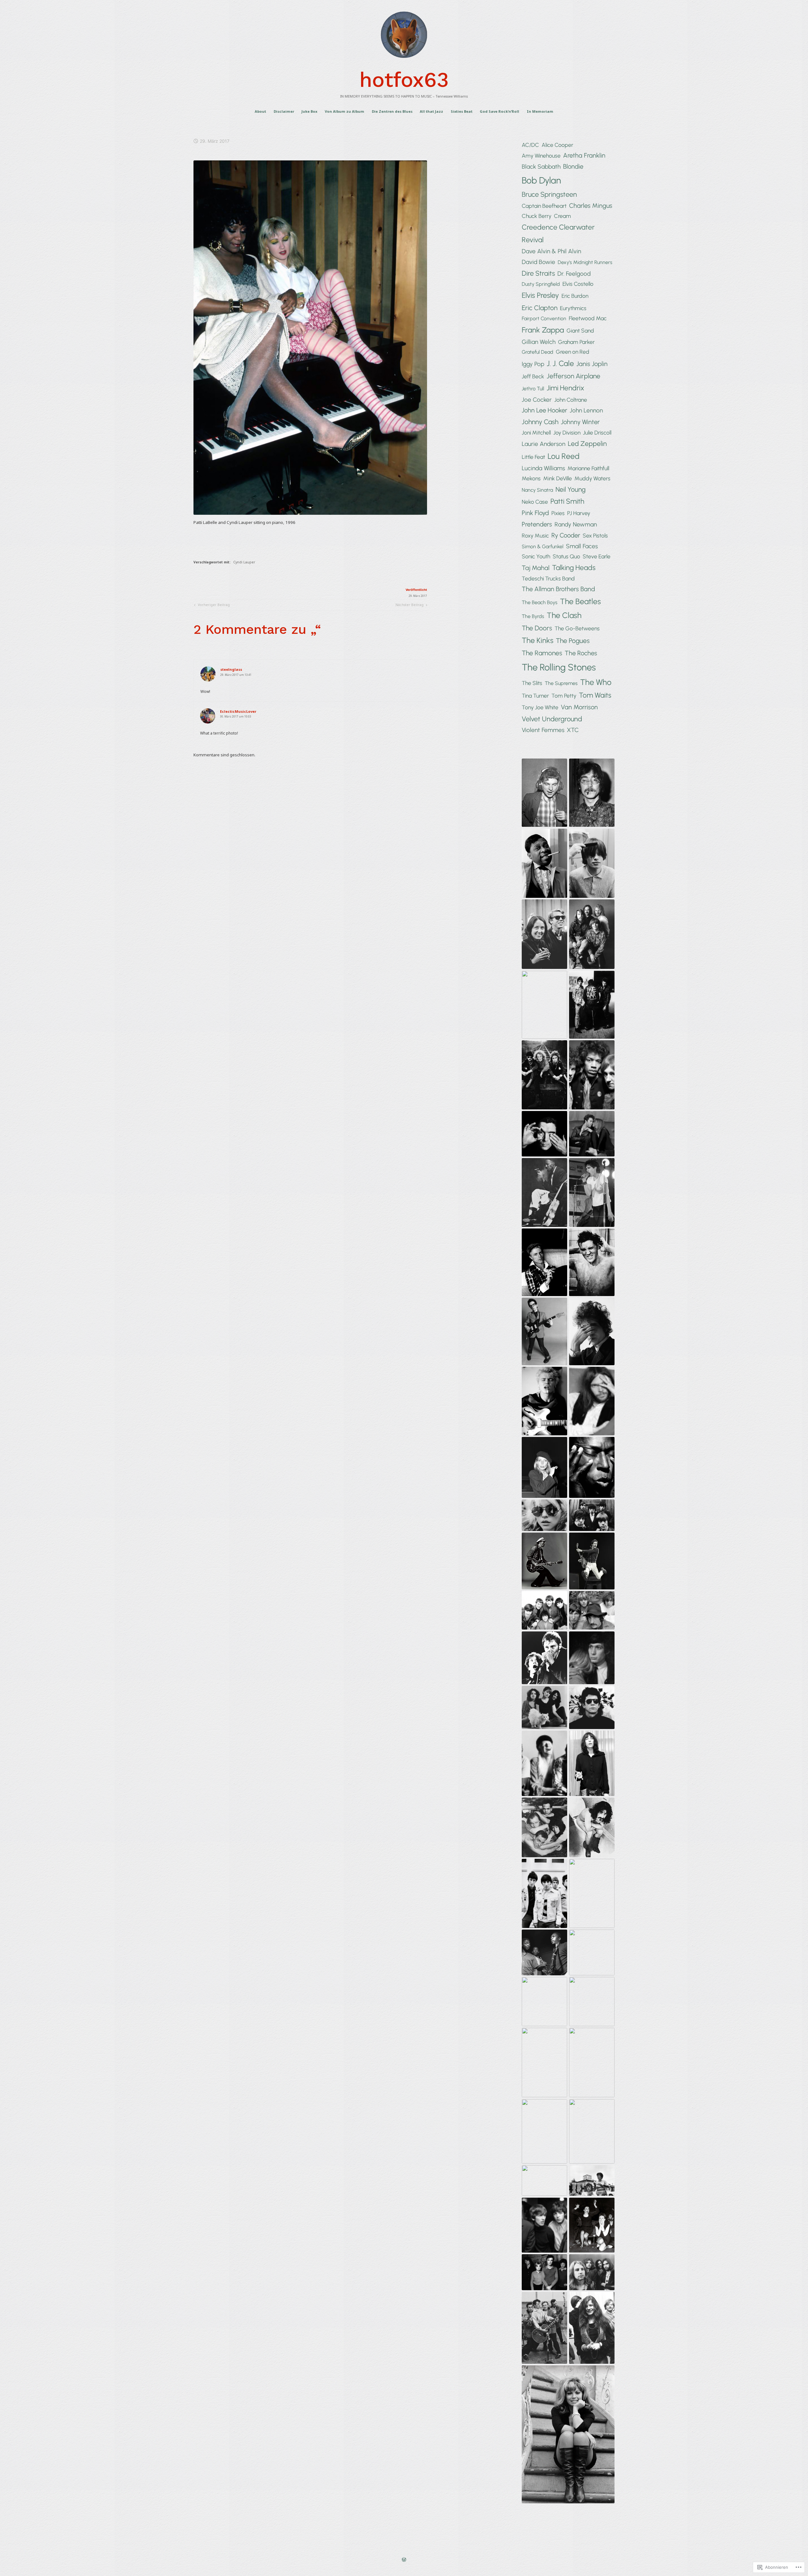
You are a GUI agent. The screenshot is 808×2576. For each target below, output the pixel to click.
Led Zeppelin (587, 444)
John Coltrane (571, 400)
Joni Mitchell (536, 432)
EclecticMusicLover (238, 711)
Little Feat (533, 457)
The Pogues (573, 641)
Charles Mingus (591, 206)
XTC (573, 730)
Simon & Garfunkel (543, 546)
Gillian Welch (539, 342)
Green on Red (573, 352)
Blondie (573, 166)
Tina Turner (535, 696)
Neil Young (570, 489)
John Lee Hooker (544, 410)
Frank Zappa (543, 330)
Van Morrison (579, 707)
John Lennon (586, 410)
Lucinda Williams (543, 468)
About (260, 111)
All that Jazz (431, 111)
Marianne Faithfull (588, 468)
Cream (562, 216)
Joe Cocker (537, 400)
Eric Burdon (575, 296)
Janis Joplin (592, 364)
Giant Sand (580, 330)
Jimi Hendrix (565, 388)
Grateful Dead (538, 352)
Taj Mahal (536, 568)
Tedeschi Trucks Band (548, 578)
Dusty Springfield (541, 284)
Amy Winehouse (541, 156)
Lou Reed (564, 456)
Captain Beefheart (544, 206)
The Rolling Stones (559, 667)
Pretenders (537, 524)
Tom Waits (595, 695)
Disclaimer (284, 111)
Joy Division (567, 432)
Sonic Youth (536, 556)
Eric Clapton (540, 308)
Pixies (558, 513)
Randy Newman (576, 524)
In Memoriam (540, 111)
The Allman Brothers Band (558, 589)
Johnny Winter (580, 422)
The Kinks (538, 640)
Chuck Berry (537, 216)
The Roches (581, 653)
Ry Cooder (566, 535)
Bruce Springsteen (549, 194)
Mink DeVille (558, 478)
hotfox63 (404, 80)
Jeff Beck (533, 376)
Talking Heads (574, 568)
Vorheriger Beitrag (211, 606)
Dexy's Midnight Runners (585, 262)
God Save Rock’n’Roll (499, 111)
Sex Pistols (595, 535)
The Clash (564, 615)
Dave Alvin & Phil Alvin (551, 251)
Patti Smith (567, 501)
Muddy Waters (592, 478)
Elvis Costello (578, 284)
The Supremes (561, 683)
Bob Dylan (541, 180)
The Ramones (542, 653)
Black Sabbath (541, 167)
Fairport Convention (544, 318)
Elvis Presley (540, 295)
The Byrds (533, 616)
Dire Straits (538, 273)
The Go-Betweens (577, 628)
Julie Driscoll (597, 432)
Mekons (531, 478)
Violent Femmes (543, 730)
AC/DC (530, 145)
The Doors (537, 628)
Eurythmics (573, 308)
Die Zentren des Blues (392, 111)
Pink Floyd (535, 513)
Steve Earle (597, 556)
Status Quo (566, 556)
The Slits (532, 683)
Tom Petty (564, 696)
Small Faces (582, 546)
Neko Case (535, 502)
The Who (596, 682)
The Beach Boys (540, 602)
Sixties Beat (462, 111)
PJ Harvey (579, 513)
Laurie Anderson (544, 444)
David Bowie (538, 262)
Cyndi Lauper (244, 562)
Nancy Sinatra (537, 490)
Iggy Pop (533, 364)
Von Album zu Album (345, 111)
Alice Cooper (557, 145)
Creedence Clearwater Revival (558, 234)
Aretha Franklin (584, 155)
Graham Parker (576, 342)
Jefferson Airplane (573, 376)
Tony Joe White (540, 707)
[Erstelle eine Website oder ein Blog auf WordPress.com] (404, 2560)
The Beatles (580, 601)
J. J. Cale (560, 363)
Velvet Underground (552, 719)
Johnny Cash (540, 422)
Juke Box (309, 111)
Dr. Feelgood (574, 274)
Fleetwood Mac (588, 318)
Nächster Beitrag (410, 606)
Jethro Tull (533, 389)
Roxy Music (535, 535)
